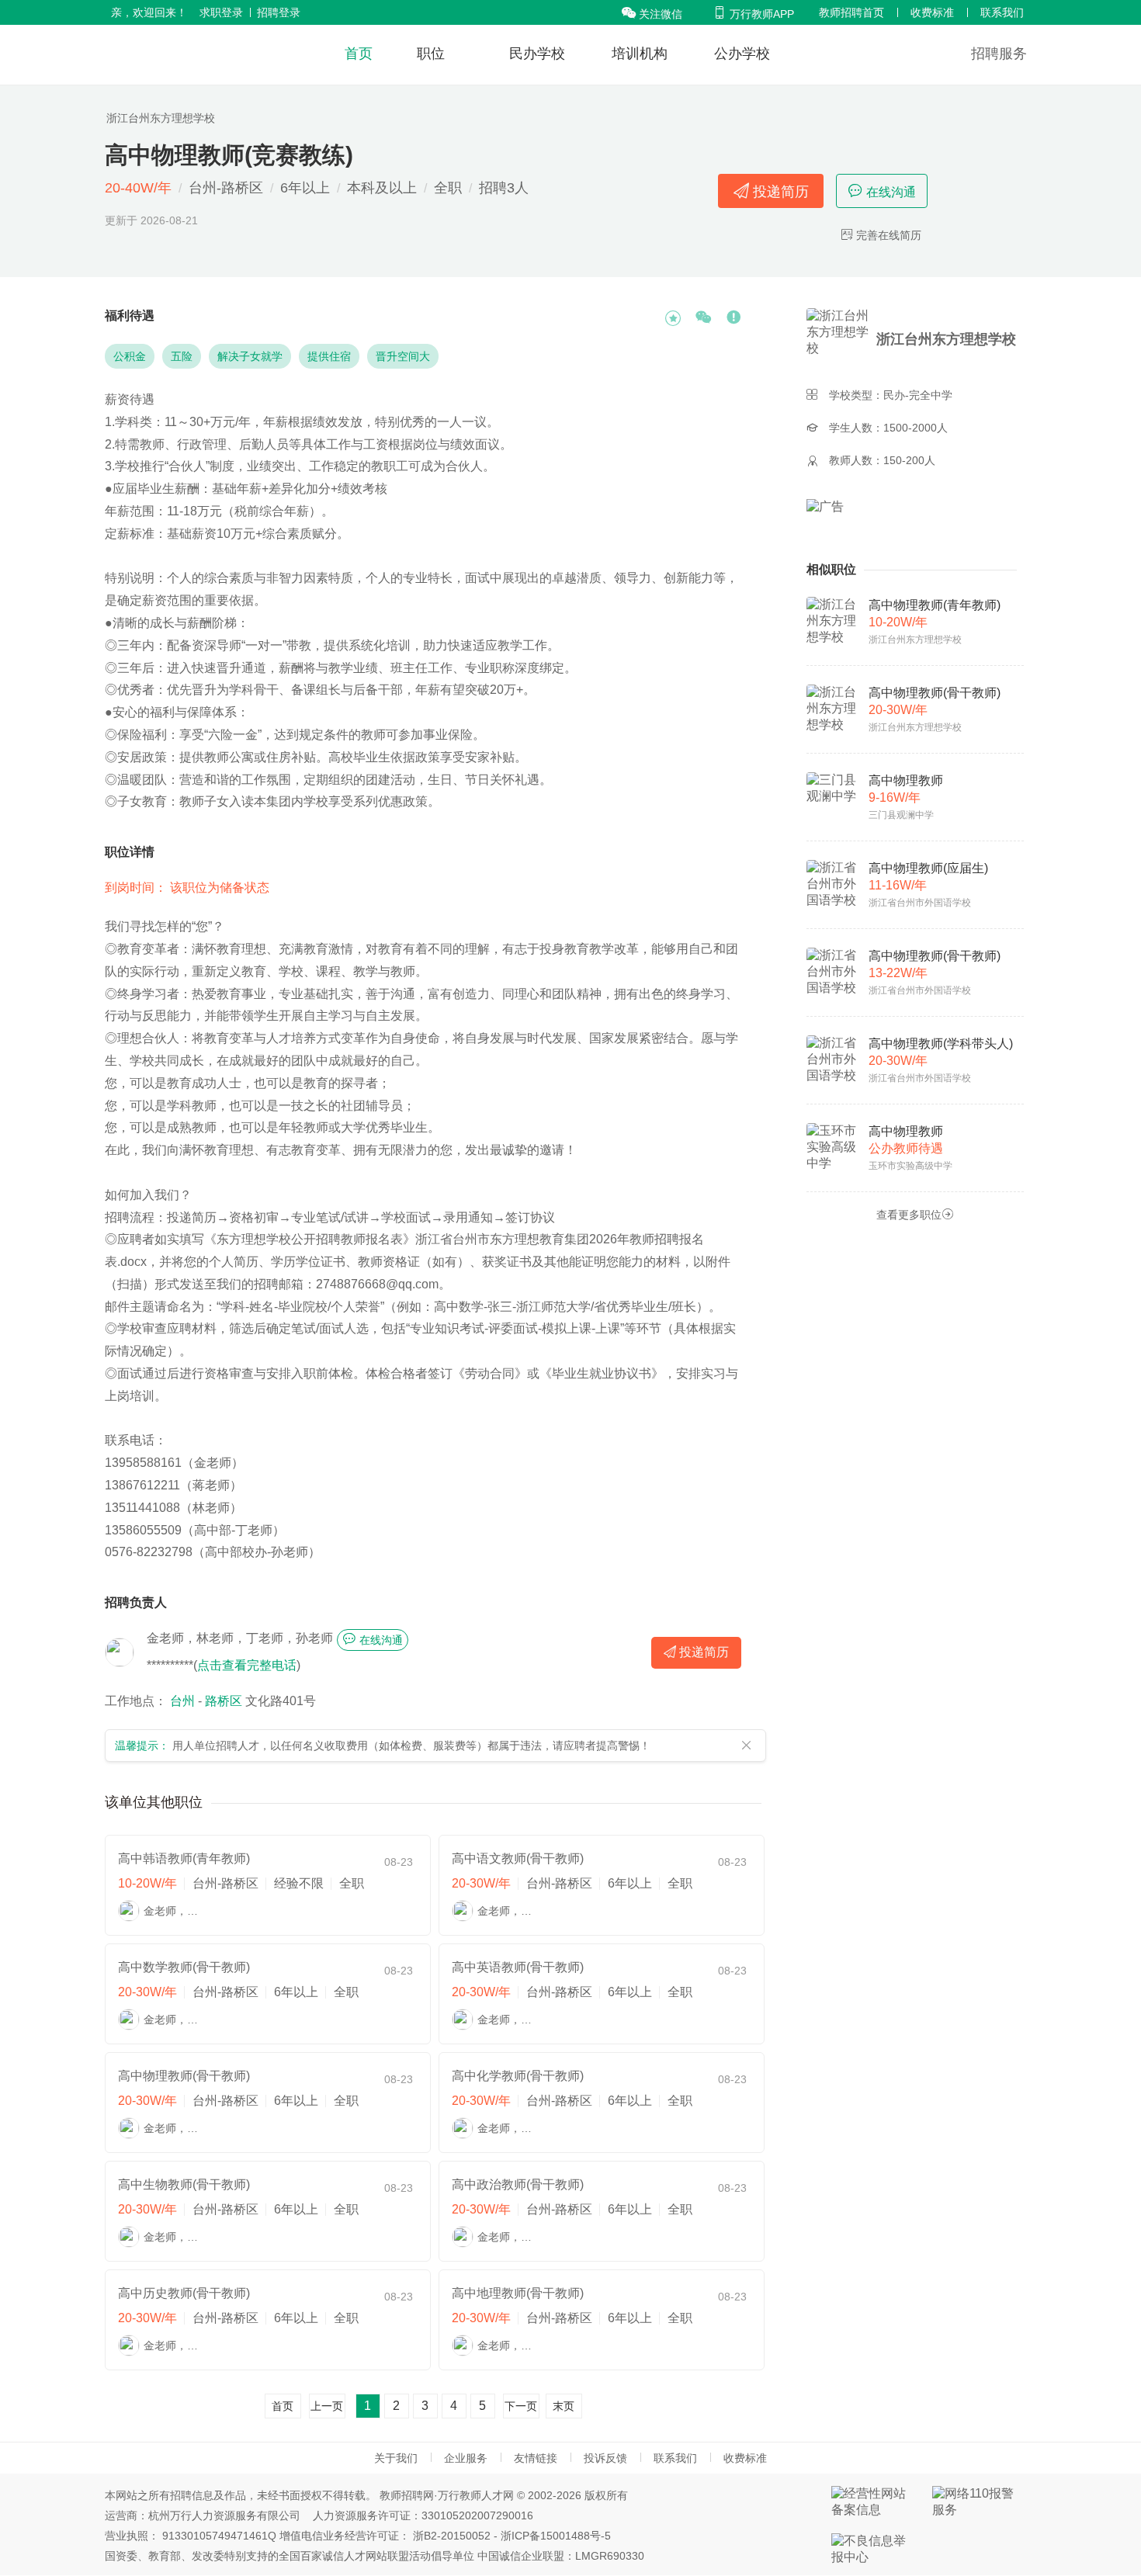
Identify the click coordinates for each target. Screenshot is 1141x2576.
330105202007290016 (477, 2515)
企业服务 (466, 2458)
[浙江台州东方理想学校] (840, 339)
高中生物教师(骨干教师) (184, 2184)
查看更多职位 (915, 1214)
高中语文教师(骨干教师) (518, 1858)
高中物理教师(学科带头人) (941, 1044)
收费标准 (932, 12)
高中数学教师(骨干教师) (184, 1967)
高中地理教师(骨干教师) (518, 2293)
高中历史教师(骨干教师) (184, 2293)
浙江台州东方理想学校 (161, 118)
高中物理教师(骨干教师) (184, 2076)
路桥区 (224, 1701)
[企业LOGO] (191, 54)
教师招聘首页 (851, 12)
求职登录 (221, 12)
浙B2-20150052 (452, 2536)
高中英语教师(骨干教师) (518, 1967)
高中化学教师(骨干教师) (518, 2076)
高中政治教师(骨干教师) (518, 2184)
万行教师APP (753, 14)
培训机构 (640, 54)
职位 (431, 54)
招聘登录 (279, 12)
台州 (182, 1701)
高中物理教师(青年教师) (935, 605)
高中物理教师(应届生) (928, 868)
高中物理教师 (906, 780)
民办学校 (537, 54)
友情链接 (536, 2458)
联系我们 (1002, 12)
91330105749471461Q (219, 2536)
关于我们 (396, 2458)
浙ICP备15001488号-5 (556, 2536)
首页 (359, 54)
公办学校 (742, 54)
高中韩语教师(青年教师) (184, 1858)
